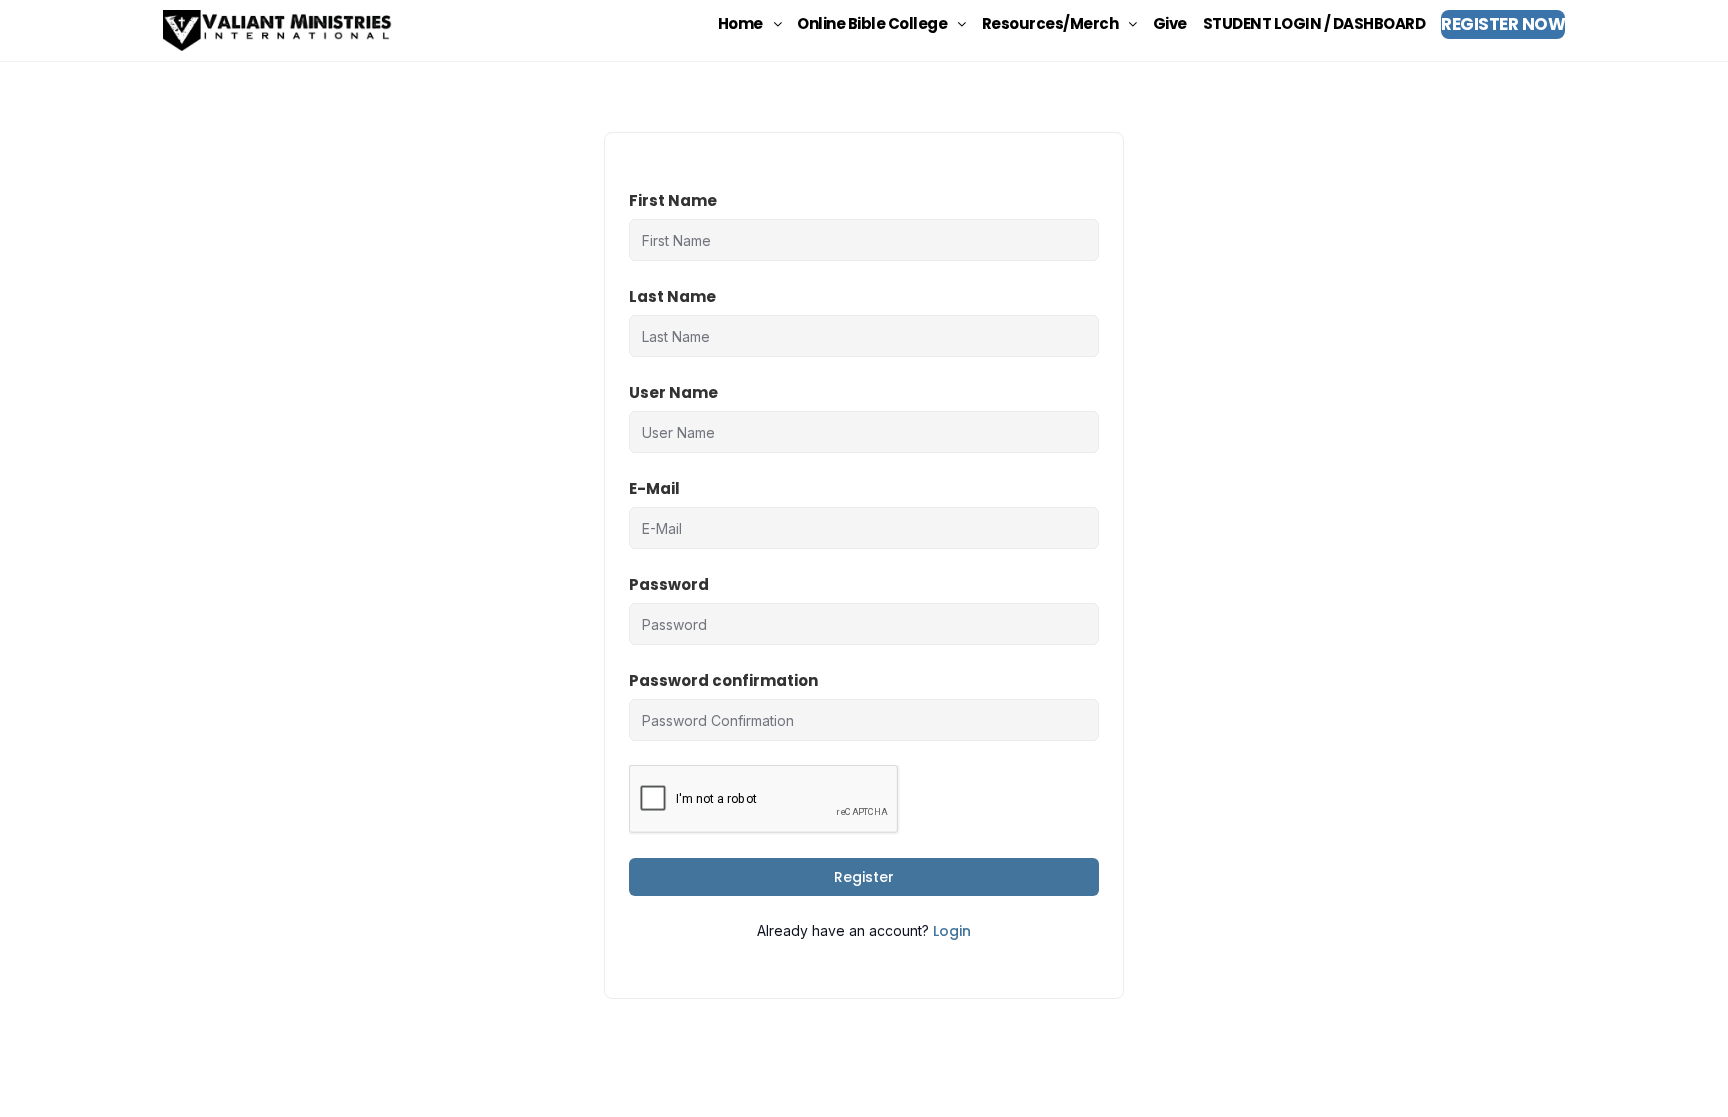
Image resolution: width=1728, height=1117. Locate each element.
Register (864, 877)
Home (740, 23)
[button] (750, 23)
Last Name (672, 296)
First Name (673, 200)
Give (1170, 23)
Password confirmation (723, 680)
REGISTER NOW (1503, 24)
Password (669, 584)
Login (952, 931)
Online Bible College (872, 23)
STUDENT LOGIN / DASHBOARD (1314, 23)
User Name (673, 392)
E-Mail (654, 488)
